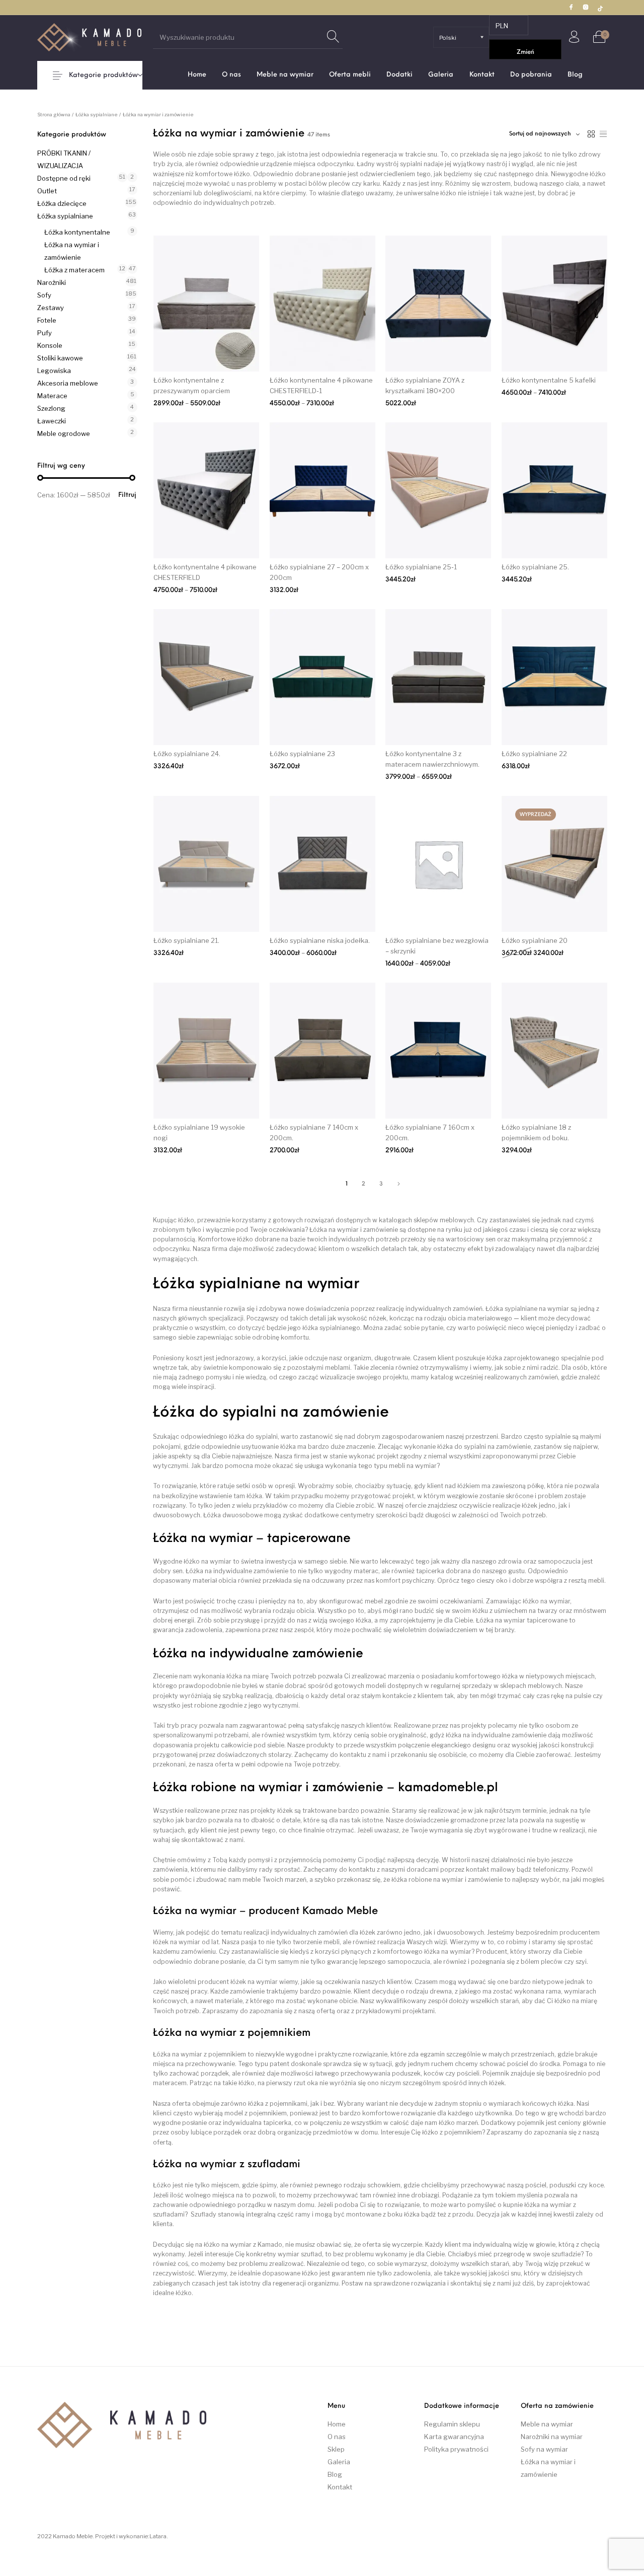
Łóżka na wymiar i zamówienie (72, 251)
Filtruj (127, 495)
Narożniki (52, 282)
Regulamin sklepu (452, 2424)
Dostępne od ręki (64, 178)
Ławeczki (52, 421)
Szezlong (51, 408)
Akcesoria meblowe (68, 383)
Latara (158, 2536)
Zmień (526, 52)
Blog (335, 2474)
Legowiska (54, 371)
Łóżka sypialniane (97, 115)
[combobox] (544, 134)
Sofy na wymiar (544, 2449)
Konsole (50, 345)
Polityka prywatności (456, 2449)
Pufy (45, 333)
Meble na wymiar (547, 2424)
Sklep (336, 2449)
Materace (52, 396)
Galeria (339, 2462)
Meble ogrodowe (64, 433)
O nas (337, 2437)
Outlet (47, 191)
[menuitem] (197, 75)
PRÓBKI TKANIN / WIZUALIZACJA (64, 159)
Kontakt (340, 2487)
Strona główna (54, 115)
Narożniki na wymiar (552, 2437)
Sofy (44, 295)
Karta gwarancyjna (454, 2437)
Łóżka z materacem (74, 270)
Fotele (47, 320)
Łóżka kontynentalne (77, 232)
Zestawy (51, 308)
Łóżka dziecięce (62, 203)
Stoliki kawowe (60, 358)
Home (337, 2424)
